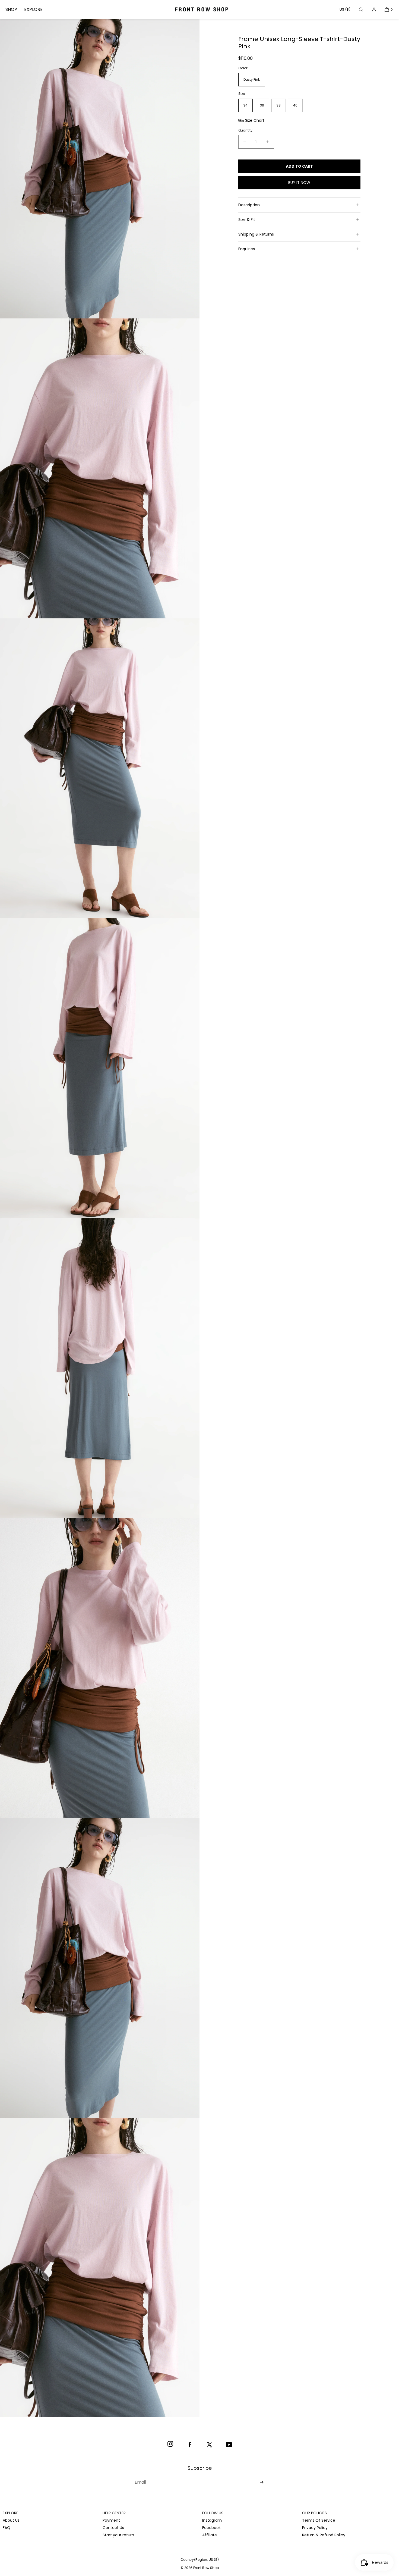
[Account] (374, 9)
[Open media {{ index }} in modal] (100, 169)
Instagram (212, 2520)
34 (246, 105)
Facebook (211, 2528)
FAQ (7, 2528)
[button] (361, 9)
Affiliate (210, 2535)
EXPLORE (33, 9)
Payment (111, 2520)
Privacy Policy (315, 2528)
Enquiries (247, 249)
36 (262, 105)
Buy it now (299, 183)
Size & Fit (247, 220)
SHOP (11, 9)
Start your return (118, 2535)
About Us (11, 2520)
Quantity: (246, 130)
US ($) (345, 9)
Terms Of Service (319, 2520)
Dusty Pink (252, 80)
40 (295, 105)
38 (279, 105)
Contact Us (113, 2528)
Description (249, 205)
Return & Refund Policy (324, 2535)
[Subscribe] (258, 2482)
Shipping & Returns (256, 234)
